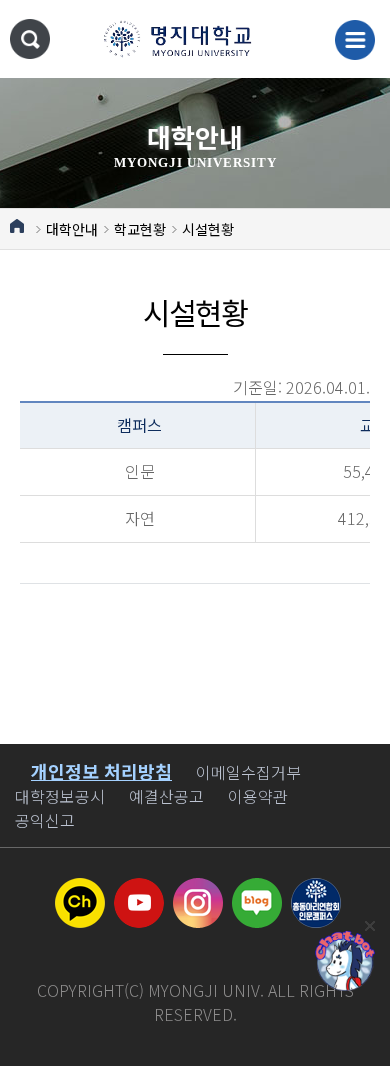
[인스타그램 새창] (198, 890)
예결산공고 (166, 796)
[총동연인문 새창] (316, 890)
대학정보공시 (60, 796)
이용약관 (258, 796)
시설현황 (208, 229)
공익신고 (45, 820)
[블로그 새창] (257, 890)
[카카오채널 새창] (80, 890)
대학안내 (72, 229)
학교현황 (140, 229)
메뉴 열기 (355, 40)
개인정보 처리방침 (101, 771)
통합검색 (30, 39)
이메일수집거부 (248, 772)
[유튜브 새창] (139, 890)
